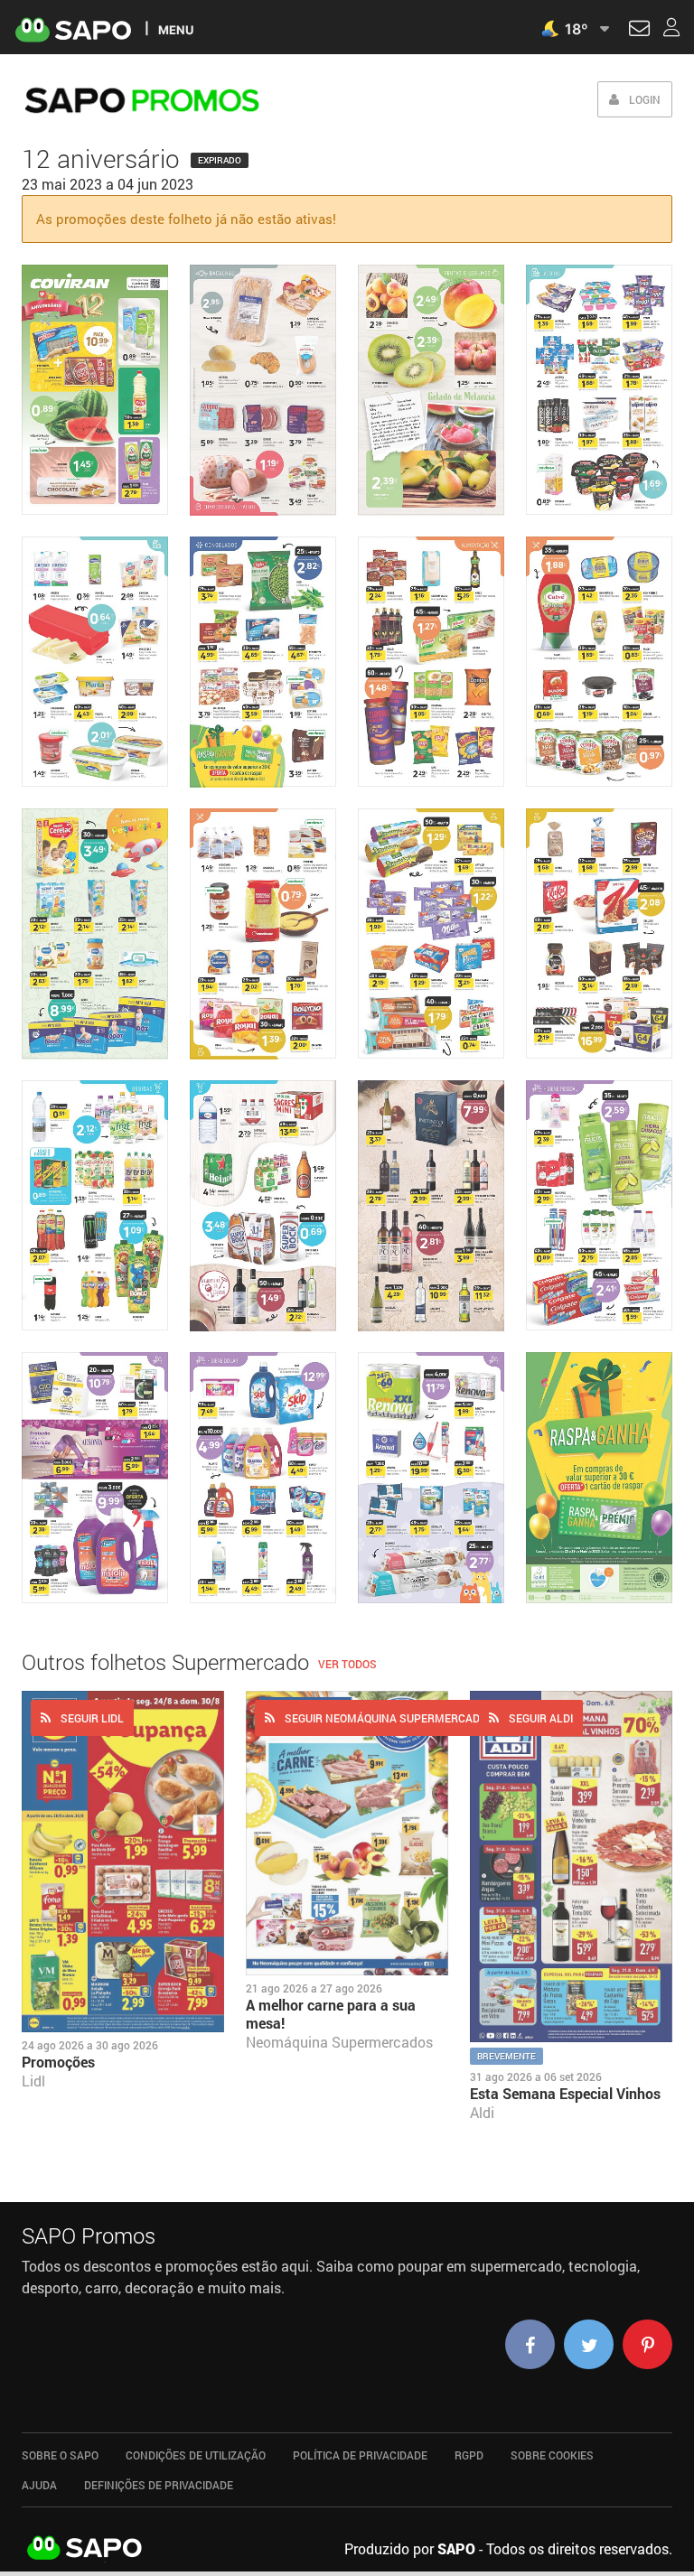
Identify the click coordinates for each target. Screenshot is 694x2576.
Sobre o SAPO (60, 2455)
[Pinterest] (647, 2344)
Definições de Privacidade (159, 2485)
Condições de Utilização (196, 2455)
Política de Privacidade (360, 2455)
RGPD (469, 2455)
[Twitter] (589, 2344)
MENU (176, 29)
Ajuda (39, 2485)
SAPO (85, 2549)
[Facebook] (530, 2344)
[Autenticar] (639, 31)
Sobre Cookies (552, 2455)
